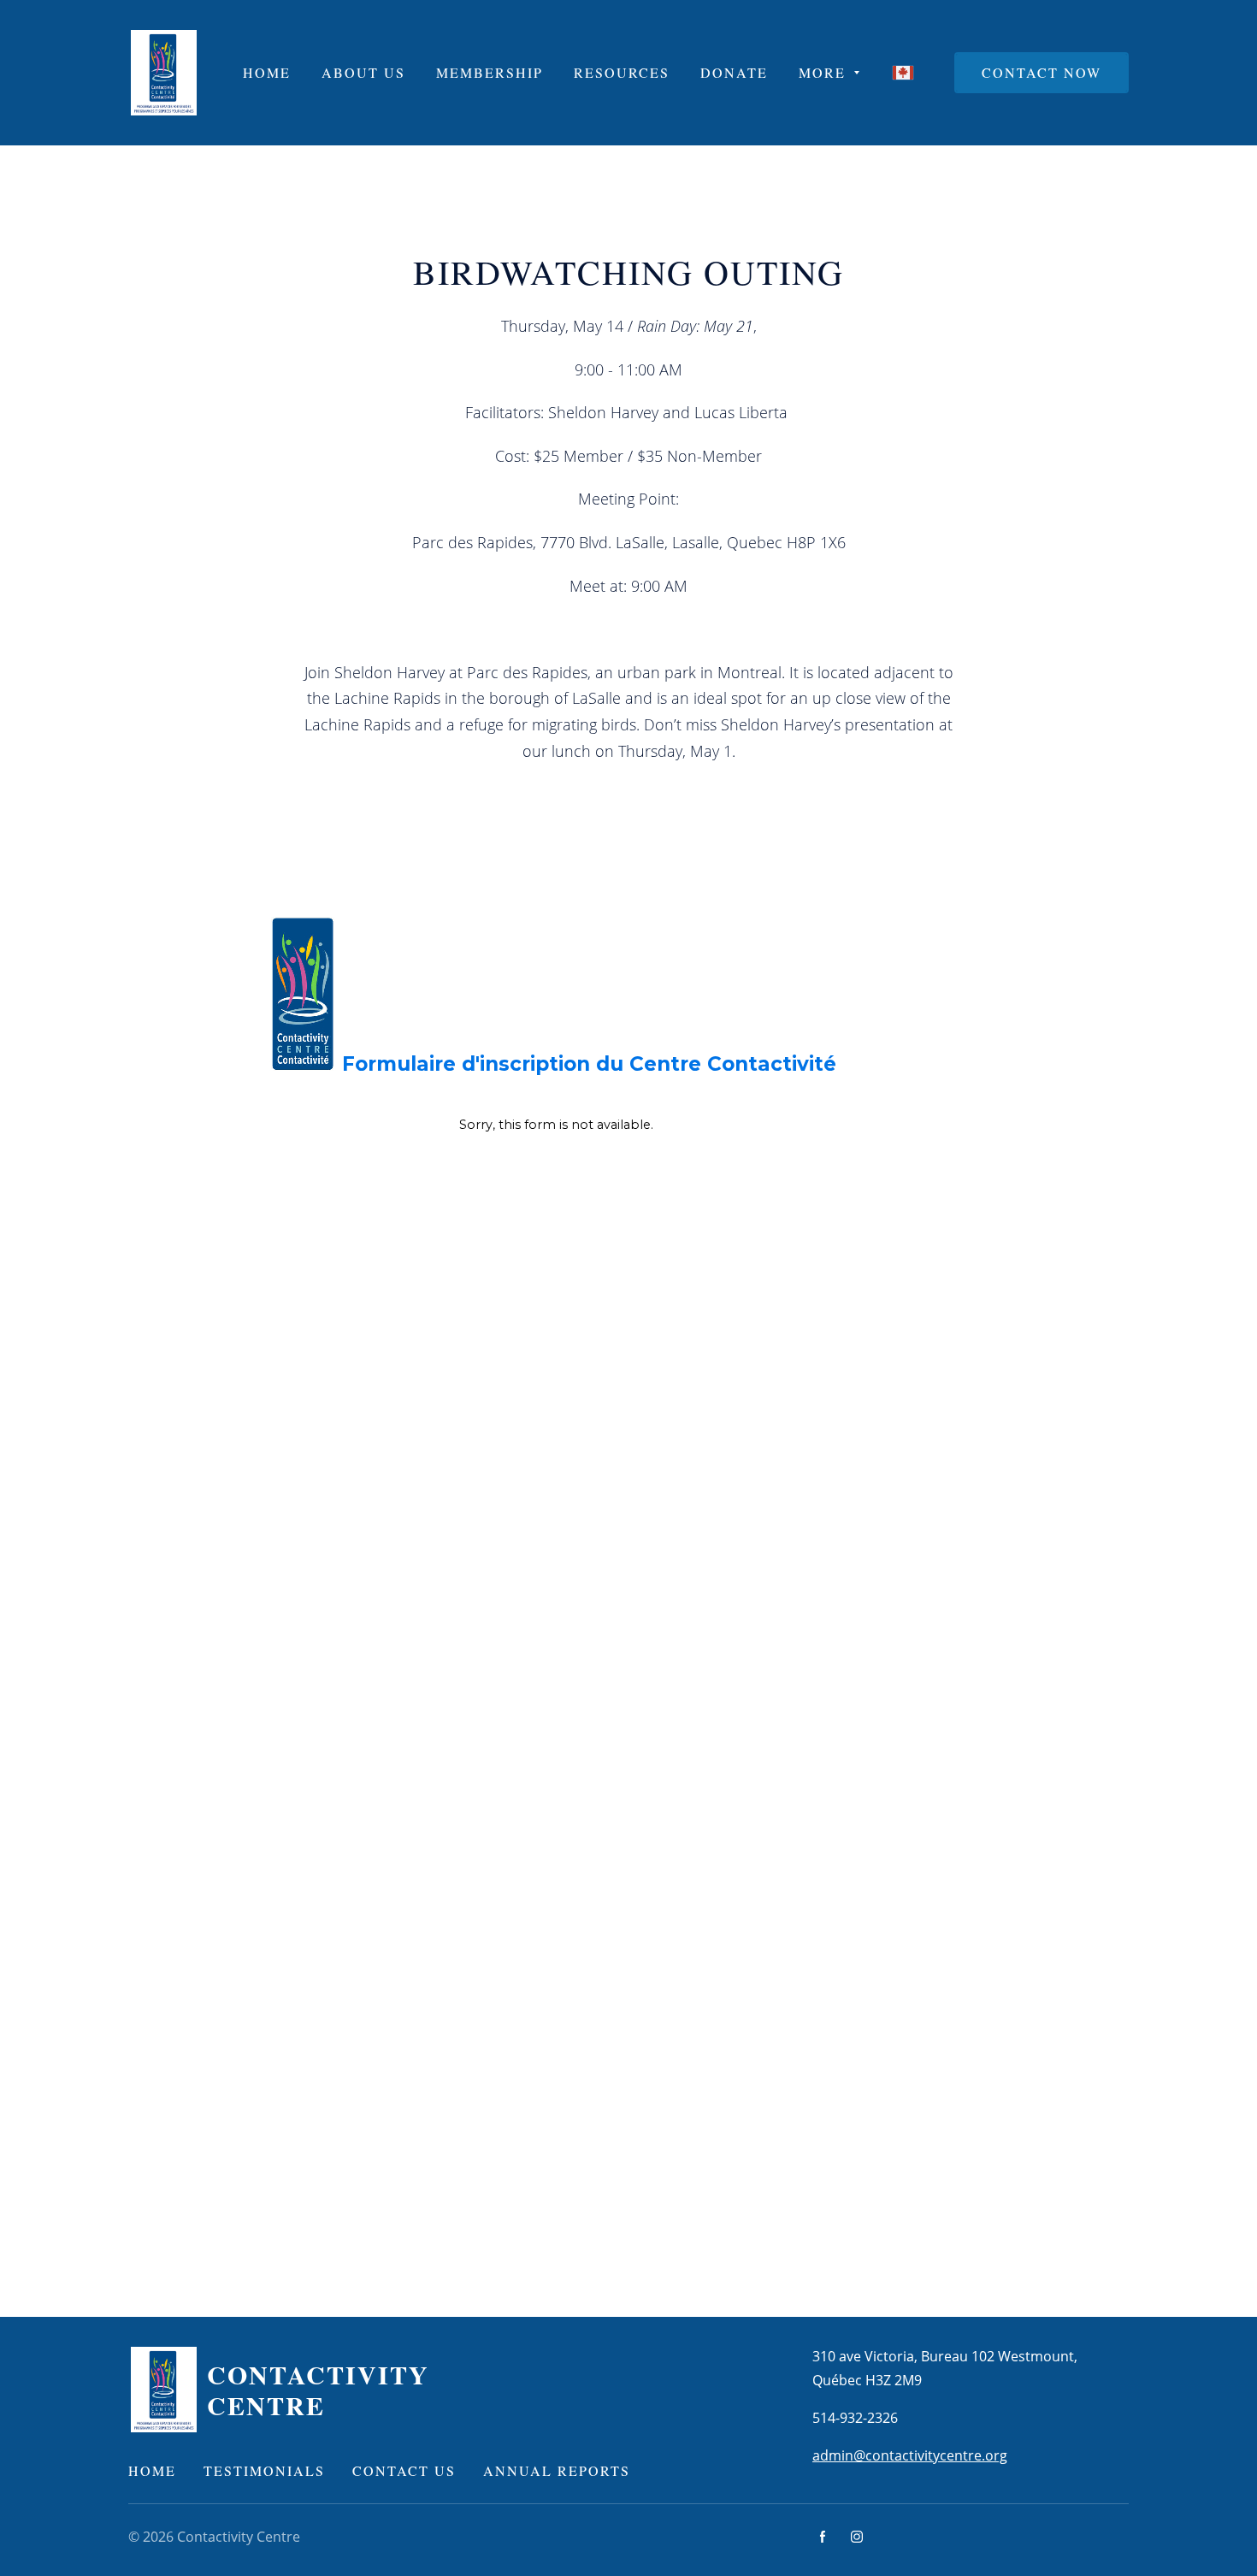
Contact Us (404, 2470)
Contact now (1042, 72)
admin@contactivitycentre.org (910, 2455)
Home (152, 2470)
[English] (903, 73)
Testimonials (264, 2470)
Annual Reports (557, 2470)
